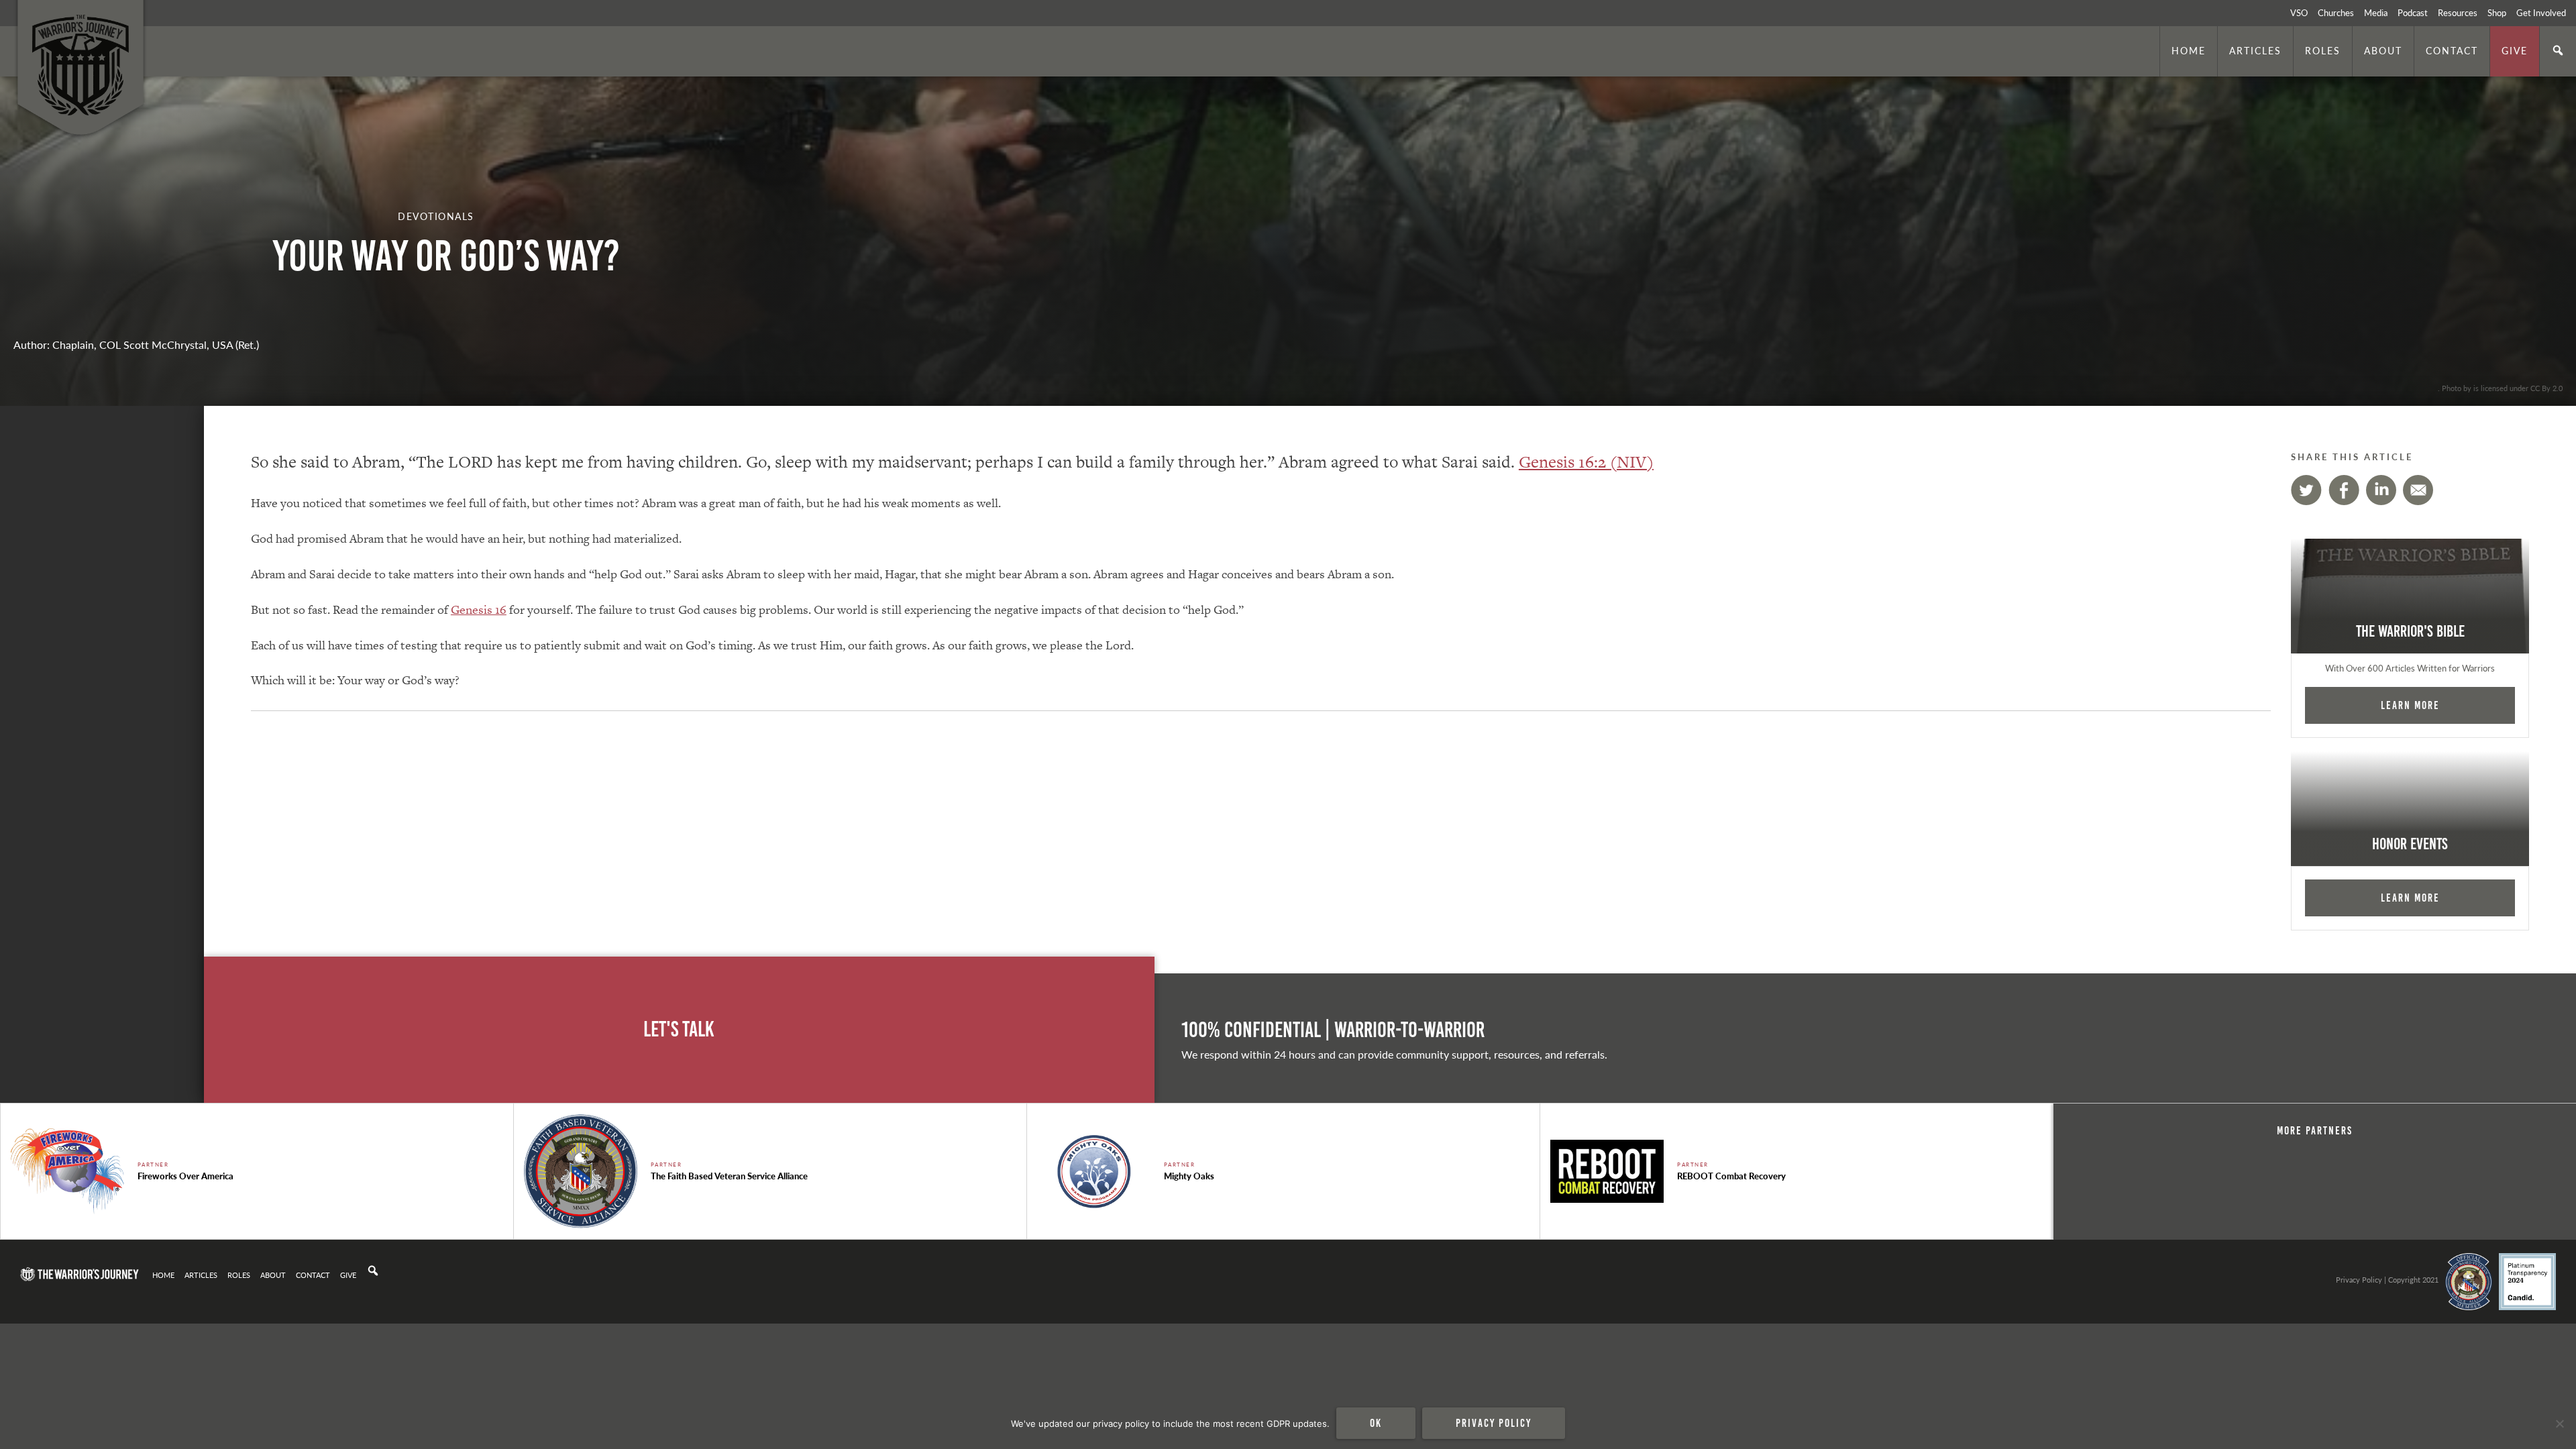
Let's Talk (679, 1029)
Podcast (2413, 13)
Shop (2497, 13)
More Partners (2315, 1130)
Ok (1376, 1423)
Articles (2255, 50)
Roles (2323, 50)
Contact (2452, 50)
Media (2376, 13)
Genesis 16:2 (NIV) (1586, 462)
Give (2515, 50)
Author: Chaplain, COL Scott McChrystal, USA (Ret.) (136, 344)
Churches (2336, 13)
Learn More (2410, 705)
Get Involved (2541, 13)
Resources (2458, 13)
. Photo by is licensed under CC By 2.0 (2500, 388)
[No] (2559, 1424)
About (2383, 50)
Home (2189, 50)
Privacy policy (1494, 1423)
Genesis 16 (479, 609)
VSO (2299, 13)
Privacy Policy (2359, 1279)
